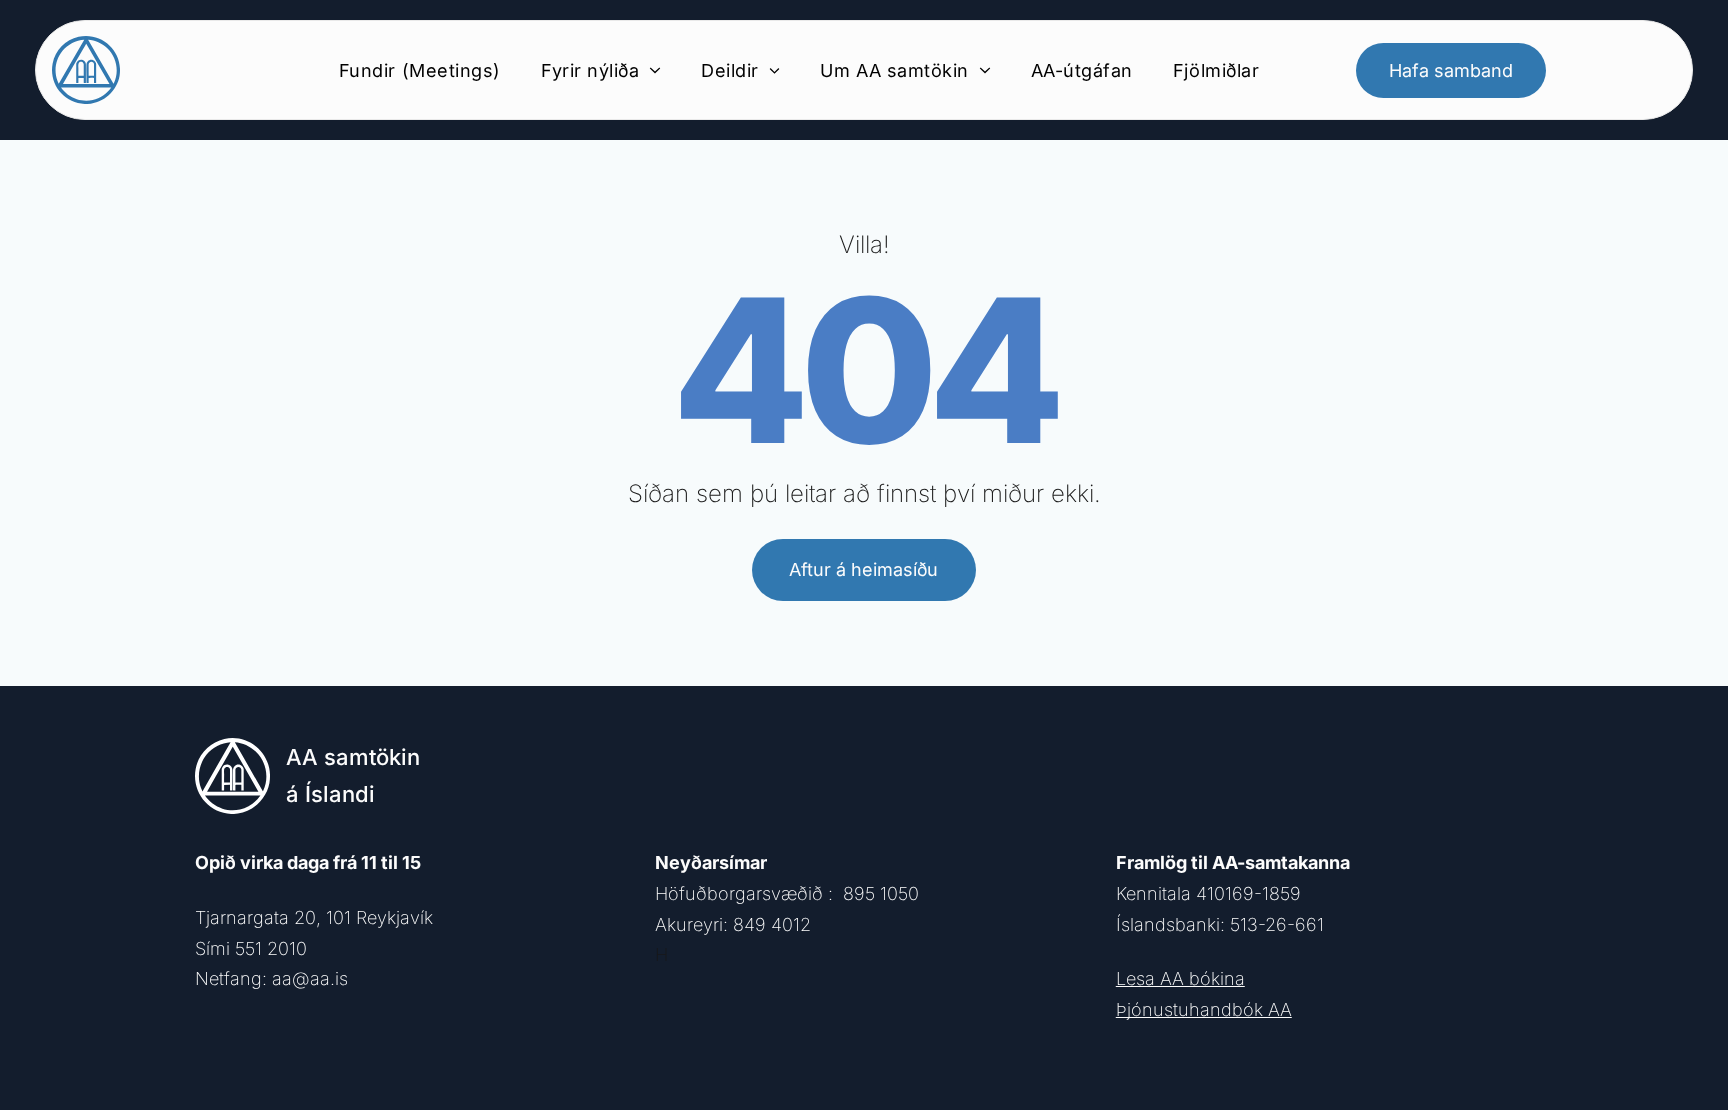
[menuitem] (420, 70)
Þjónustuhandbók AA (1204, 1009)
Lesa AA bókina (1180, 978)
